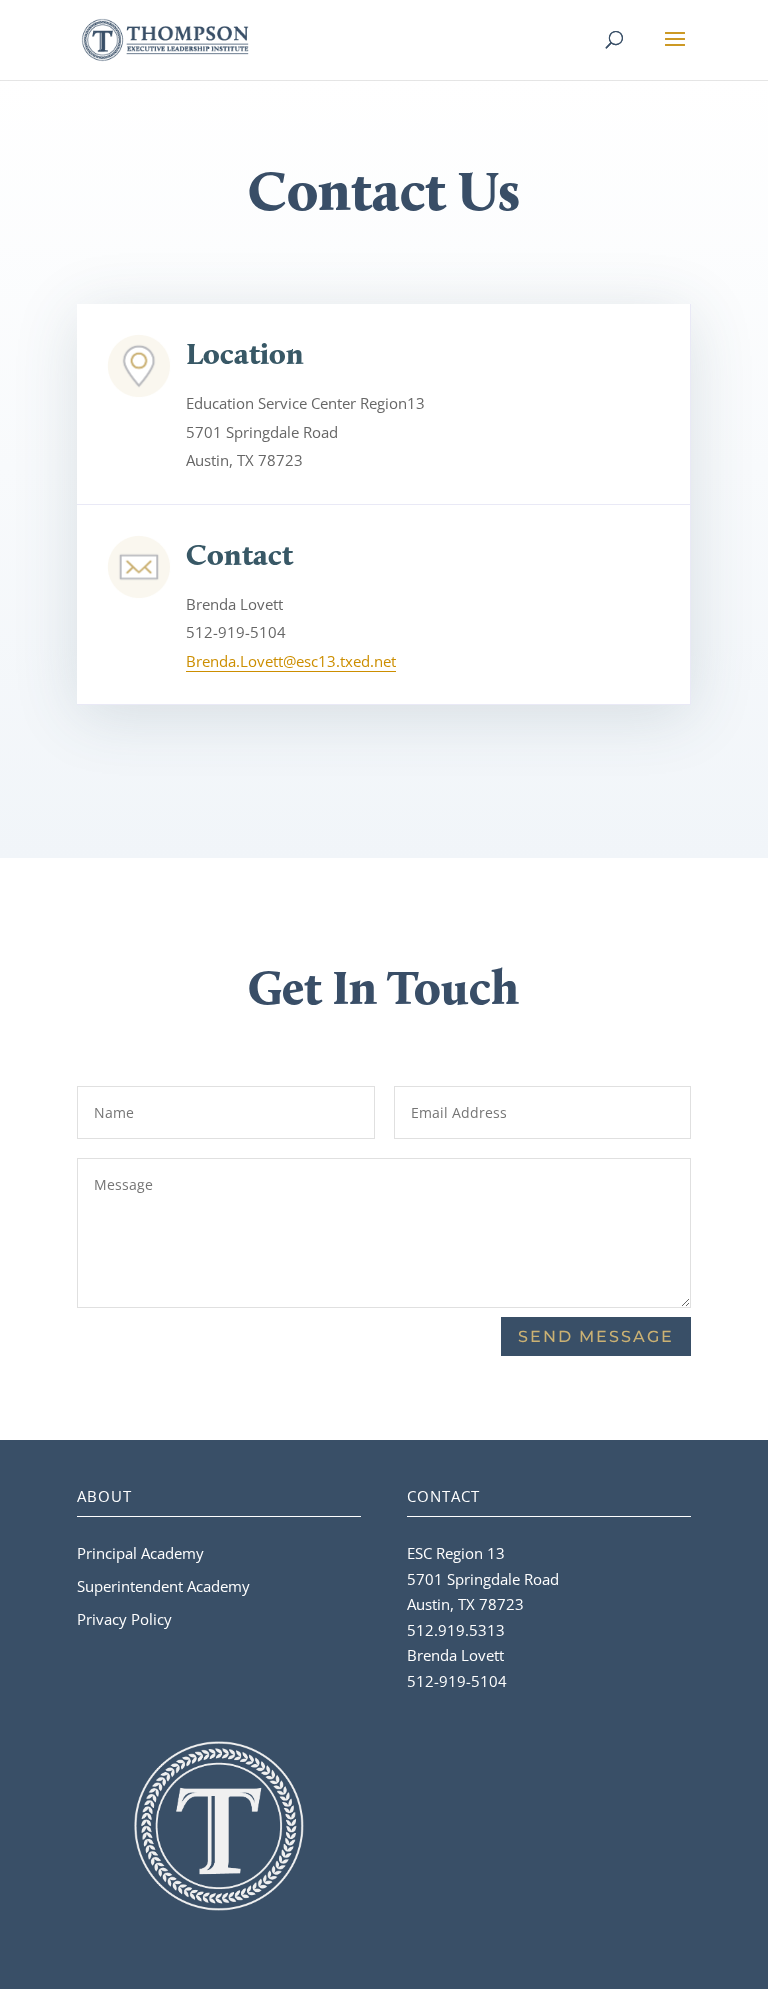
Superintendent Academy (163, 1586)
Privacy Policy (124, 1619)
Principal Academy (140, 1553)
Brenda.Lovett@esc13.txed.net (291, 661)
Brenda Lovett (455, 1655)
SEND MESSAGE (596, 1336)
